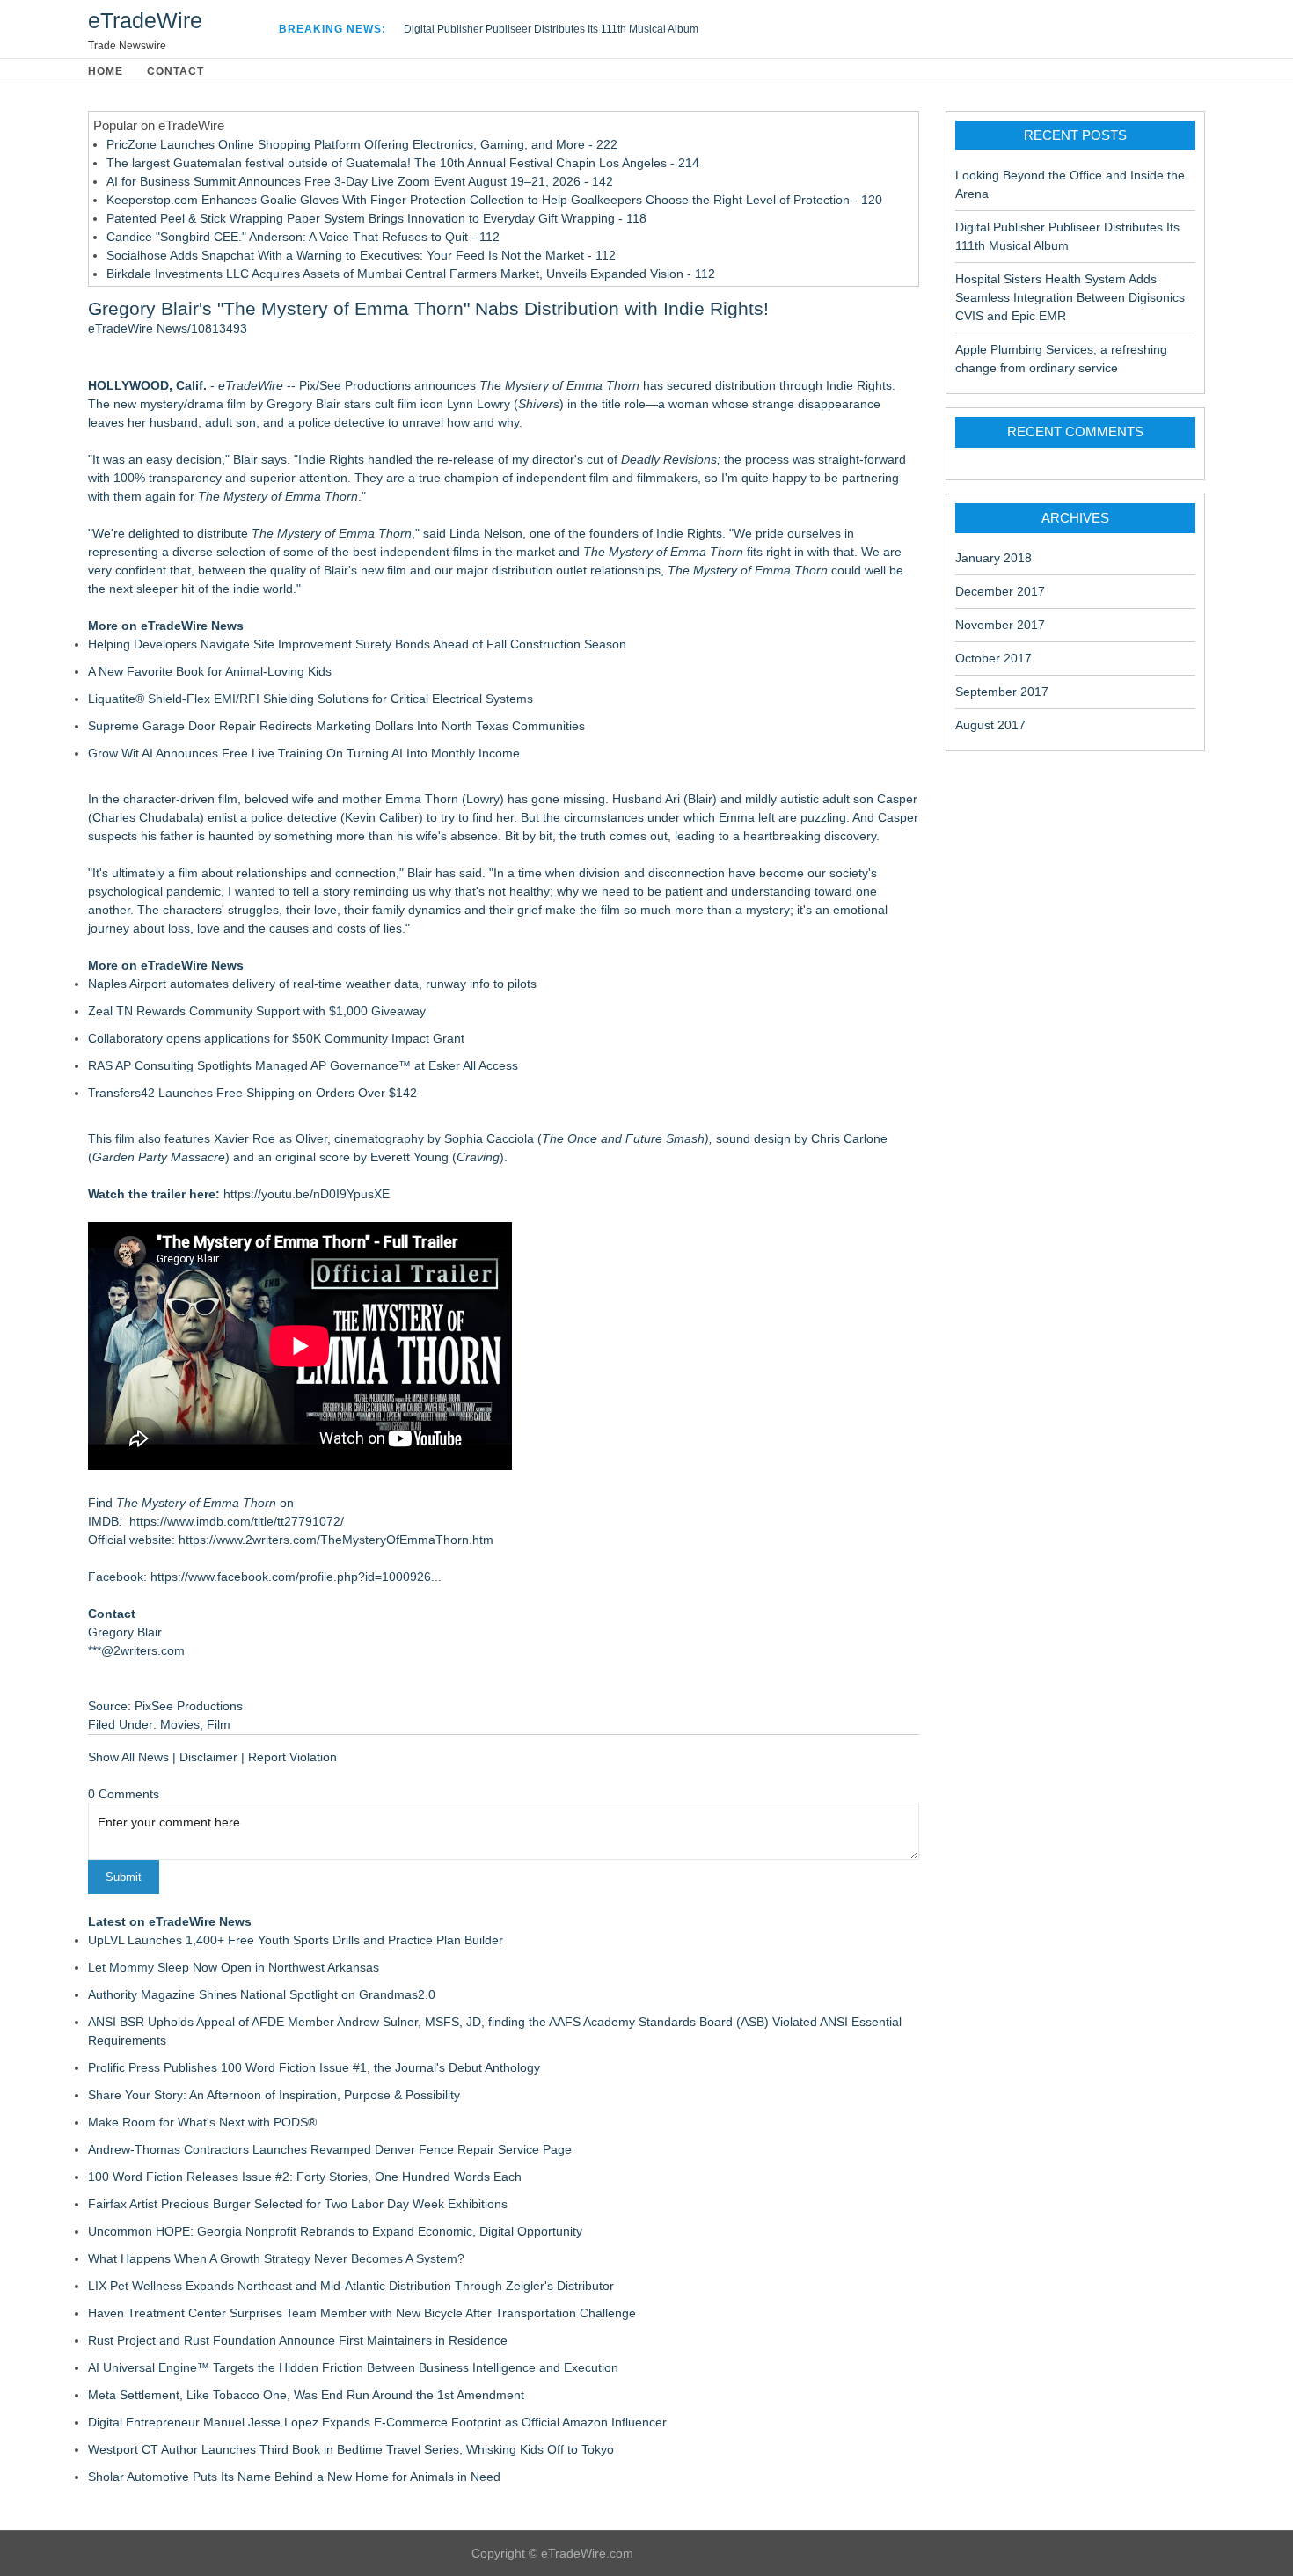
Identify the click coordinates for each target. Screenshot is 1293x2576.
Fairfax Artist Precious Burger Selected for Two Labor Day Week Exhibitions (298, 2204)
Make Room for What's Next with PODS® (202, 2122)
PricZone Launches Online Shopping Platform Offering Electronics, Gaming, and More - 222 (362, 144)
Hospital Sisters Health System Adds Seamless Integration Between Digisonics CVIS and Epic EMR (1070, 297)
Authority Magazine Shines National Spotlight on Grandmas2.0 (262, 1994)
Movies (180, 1724)
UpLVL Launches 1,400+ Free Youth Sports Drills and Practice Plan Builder (296, 1940)
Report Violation (292, 1757)
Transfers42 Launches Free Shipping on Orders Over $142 (252, 1093)
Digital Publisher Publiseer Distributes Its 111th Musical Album (551, 29)
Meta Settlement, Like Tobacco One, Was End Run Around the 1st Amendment (306, 2395)
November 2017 (1000, 625)
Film (219, 1724)
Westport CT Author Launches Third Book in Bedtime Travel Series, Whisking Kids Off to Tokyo (351, 2449)
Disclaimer (208, 1757)
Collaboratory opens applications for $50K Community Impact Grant (276, 1038)
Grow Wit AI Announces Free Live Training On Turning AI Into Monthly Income (304, 753)
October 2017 (993, 658)
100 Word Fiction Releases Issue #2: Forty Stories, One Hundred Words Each (305, 2177)
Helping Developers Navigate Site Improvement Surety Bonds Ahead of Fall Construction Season (357, 644)
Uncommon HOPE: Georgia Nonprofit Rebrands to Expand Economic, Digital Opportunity (335, 2231)
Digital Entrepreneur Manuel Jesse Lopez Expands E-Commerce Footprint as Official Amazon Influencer (377, 2422)
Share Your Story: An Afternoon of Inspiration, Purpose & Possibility (274, 2095)
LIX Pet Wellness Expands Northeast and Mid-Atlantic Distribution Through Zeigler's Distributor (351, 2286)
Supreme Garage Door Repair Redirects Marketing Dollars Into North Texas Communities (336, 726)
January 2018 (993, 558)
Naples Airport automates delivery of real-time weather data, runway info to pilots (312, 984)
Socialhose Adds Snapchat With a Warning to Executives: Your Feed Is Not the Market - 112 (361, 255)
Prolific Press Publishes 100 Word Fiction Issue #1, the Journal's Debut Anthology (314, 2067)
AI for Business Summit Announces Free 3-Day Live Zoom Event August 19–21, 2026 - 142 (360, 181)
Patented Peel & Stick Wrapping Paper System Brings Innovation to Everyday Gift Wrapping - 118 (376, 218)
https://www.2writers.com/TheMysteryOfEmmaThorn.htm (336, 1540)
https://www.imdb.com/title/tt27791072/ (237, 1521)
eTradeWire (145, 20)
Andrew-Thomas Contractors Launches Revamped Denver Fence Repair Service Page (330, 2149)
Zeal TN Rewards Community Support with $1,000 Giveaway (257, 1011)
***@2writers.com (136, 1650)
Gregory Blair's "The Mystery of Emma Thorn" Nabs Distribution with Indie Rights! (428, 308)
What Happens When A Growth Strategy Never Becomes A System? (276, 2258)
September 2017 (1002, 692)
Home (106, 71)
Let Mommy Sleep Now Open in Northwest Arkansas (234, 1967)
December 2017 (1000, 591)
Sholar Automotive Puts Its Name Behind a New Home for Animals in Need (294, 2477)
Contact (175, 71)
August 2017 (990, 725)
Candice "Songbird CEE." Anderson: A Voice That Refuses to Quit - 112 (303, 237)
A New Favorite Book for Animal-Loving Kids (210, 671)
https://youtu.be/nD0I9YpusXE (307, 1194)
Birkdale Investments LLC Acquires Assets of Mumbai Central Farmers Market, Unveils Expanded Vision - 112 (411, 274)
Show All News (128, 1757)
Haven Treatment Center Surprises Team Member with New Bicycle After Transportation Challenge (362, 2313)
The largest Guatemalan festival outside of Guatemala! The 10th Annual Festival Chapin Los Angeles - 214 (403, 163)
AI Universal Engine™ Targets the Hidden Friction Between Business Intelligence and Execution (353, 2367)
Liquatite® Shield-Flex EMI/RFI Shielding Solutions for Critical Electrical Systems (310, 699)
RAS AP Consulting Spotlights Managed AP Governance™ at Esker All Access (303, 1065)
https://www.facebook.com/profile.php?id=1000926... (296, 1577)
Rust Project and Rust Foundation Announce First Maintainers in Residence (298, 2340)
